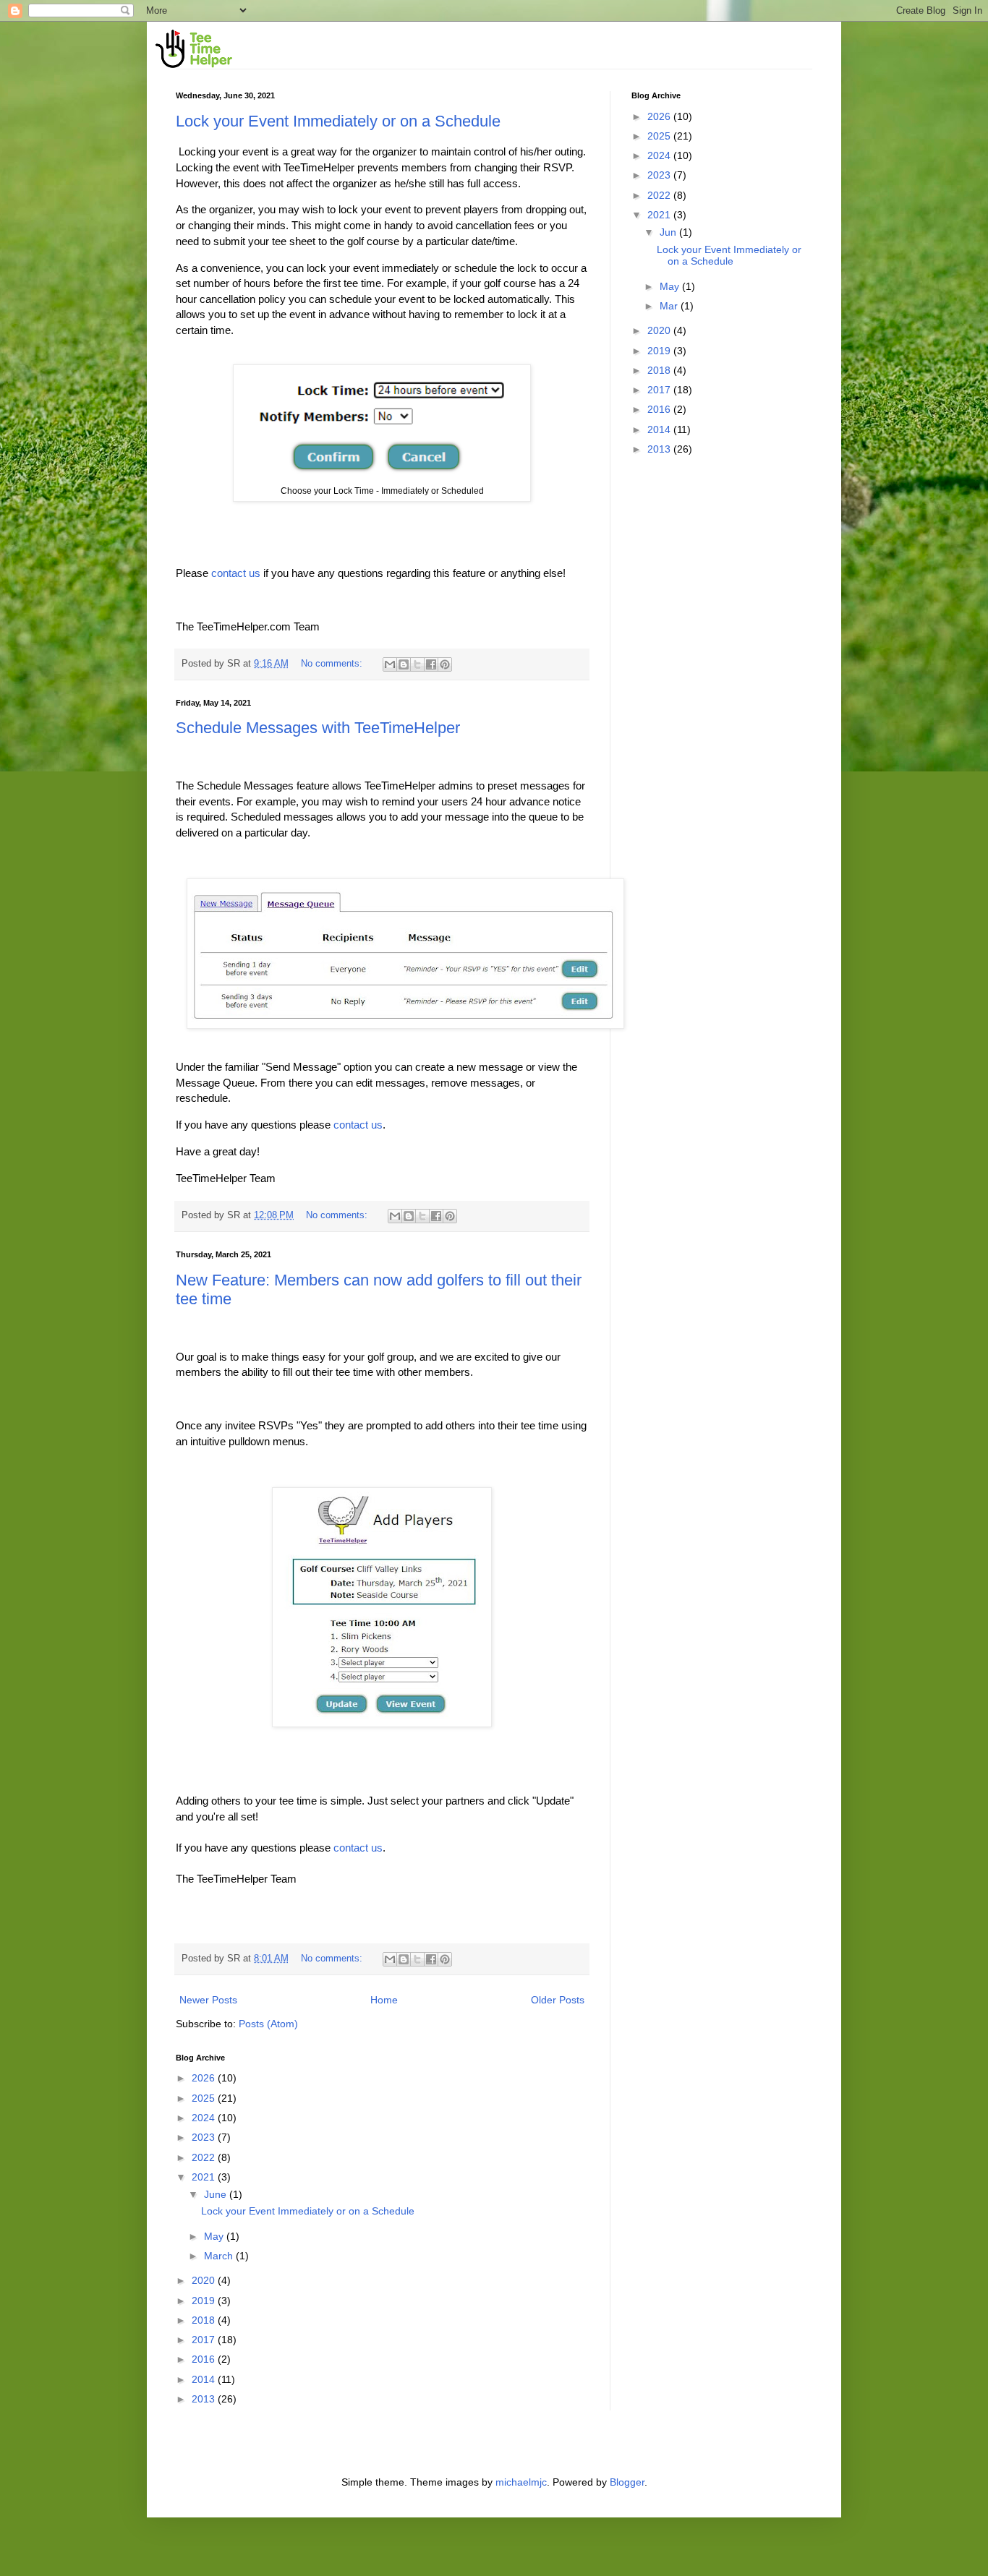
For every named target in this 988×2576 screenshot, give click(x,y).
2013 (205, 2399)
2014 (205, 2379)
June (217, 2194)
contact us (236, 573)
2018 (205, 2320)
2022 (205, 2157)
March (220, 2256)
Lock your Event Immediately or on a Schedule (338, 121)
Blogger (627, 2482)
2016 (205, 2359)
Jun (669, 232)
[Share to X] (417, 664)
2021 (205, 2177)
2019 (205, 2301)
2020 (205, 2280)
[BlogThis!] (404, 664)
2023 (205, 2137)
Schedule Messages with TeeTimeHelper (318, 728)
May (215, 2236)
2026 (205, 2078)
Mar (670, 306)
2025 (205, 2098)
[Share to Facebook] (431, 664)
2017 (205, 2340)
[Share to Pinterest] (445, 664)
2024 (205, 2118)
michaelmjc (521, 2482)
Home (384, 2000)
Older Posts (558, 2000)
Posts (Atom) (268, 2024)
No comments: (333, 664)
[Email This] (390, 664)
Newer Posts (208, 2000)
